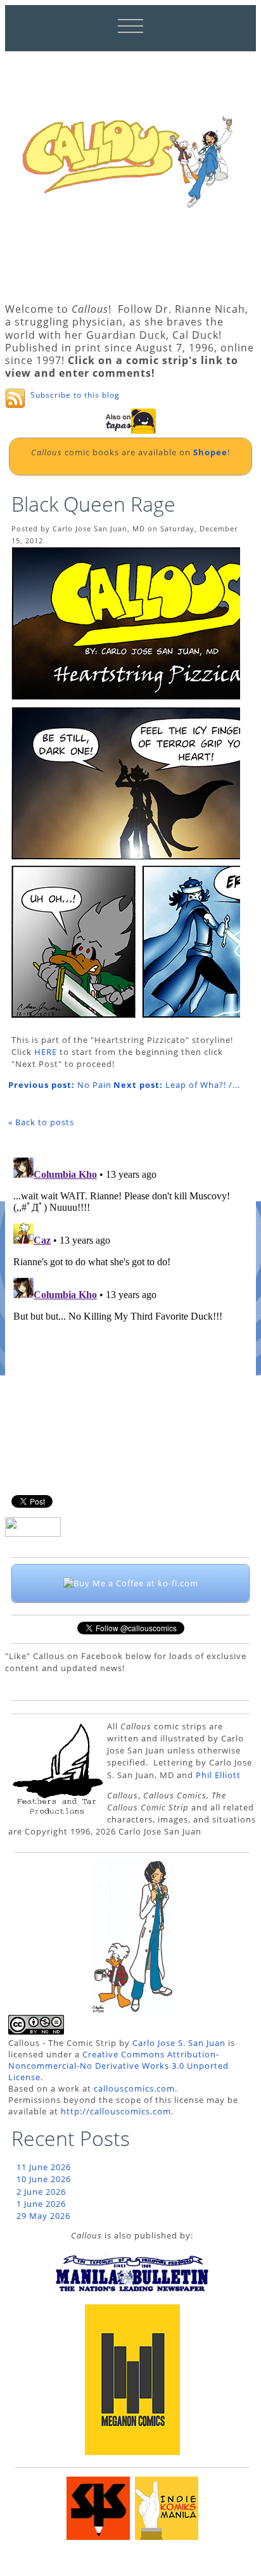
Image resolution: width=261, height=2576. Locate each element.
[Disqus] (124, 1311)
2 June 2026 (41, 2192)
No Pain (60, 1085)
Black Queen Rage (93, 504)
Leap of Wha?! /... (177, 1085)
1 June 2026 (41, 2204)
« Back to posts (41, 1122)
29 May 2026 (43, 2216)
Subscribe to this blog (75, 395)
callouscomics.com (134, 2088)
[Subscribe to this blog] (15, 398)
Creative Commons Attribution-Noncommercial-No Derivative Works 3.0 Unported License (118, 2066)
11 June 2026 (44, 2167)
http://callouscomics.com (116, 2111)
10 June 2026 (44, 2179)
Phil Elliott (218, 1775)
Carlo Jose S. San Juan (179, 2043)
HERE (46, 1052)
